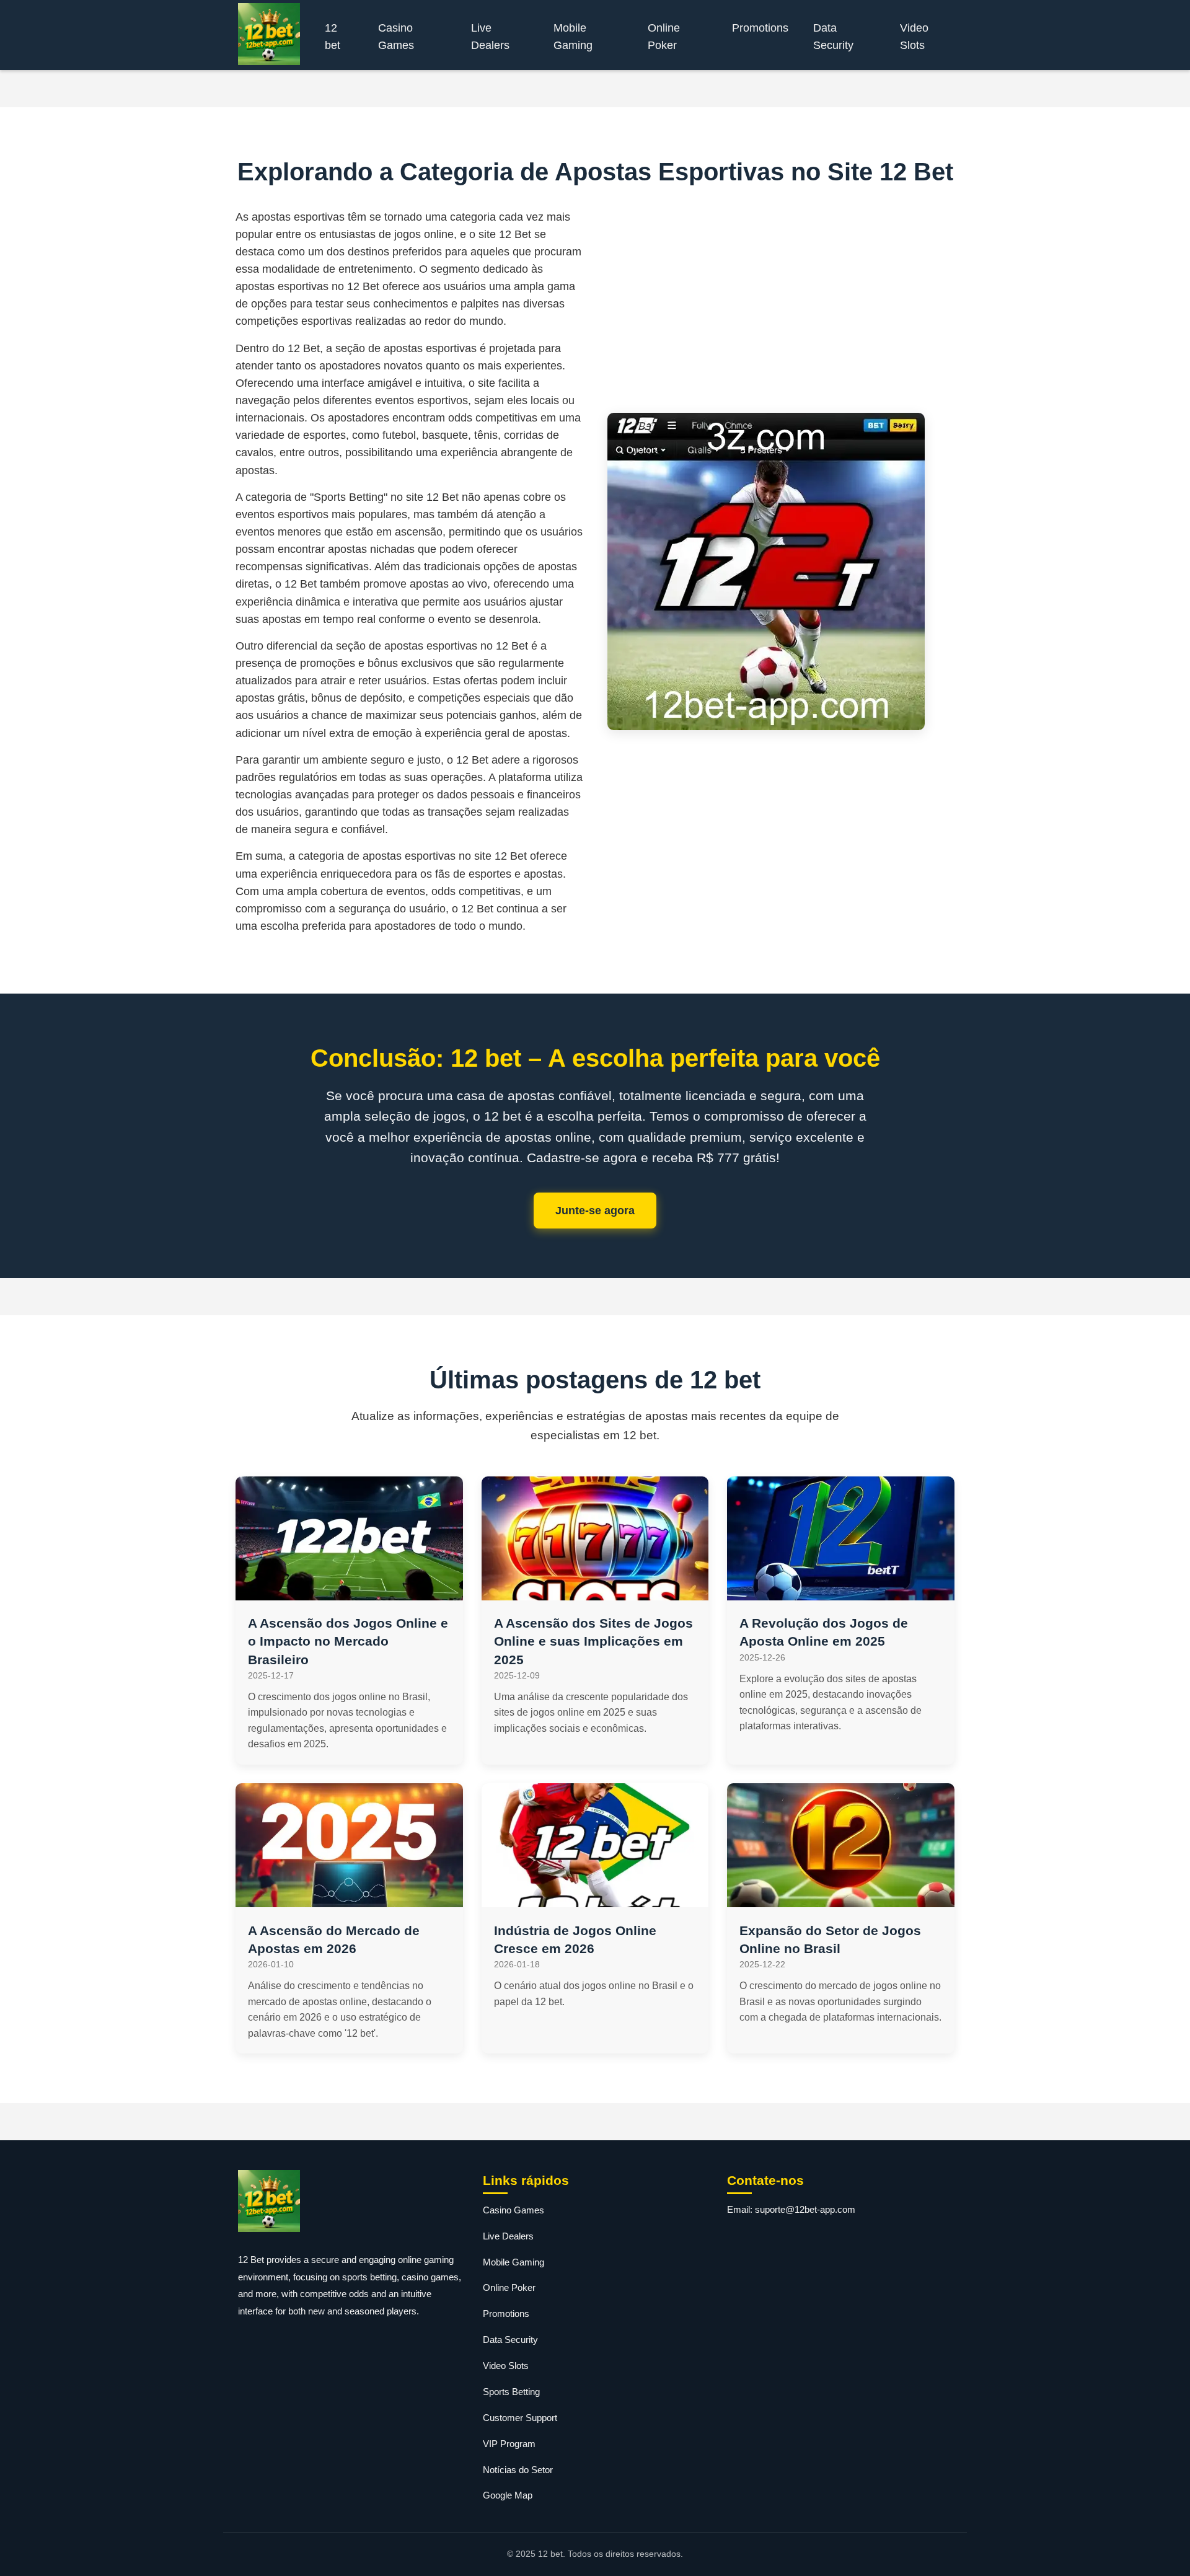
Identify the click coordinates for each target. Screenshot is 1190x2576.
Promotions (760, 28)
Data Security (833, 37)
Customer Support (520, 2418)
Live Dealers (490, 37)
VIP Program (509, 2444)
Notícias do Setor (518, 2470)
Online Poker (664, 37)
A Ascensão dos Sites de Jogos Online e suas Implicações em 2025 (593, 1641)
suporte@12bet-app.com (805, 2209)
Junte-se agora (595, 1211)
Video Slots (914, 37)
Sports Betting (511, 2392)
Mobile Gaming (573, 37)
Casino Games (396, 37)
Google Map (508, 2495)
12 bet (333, 37)
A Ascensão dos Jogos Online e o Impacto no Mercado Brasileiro (348, 1641)
